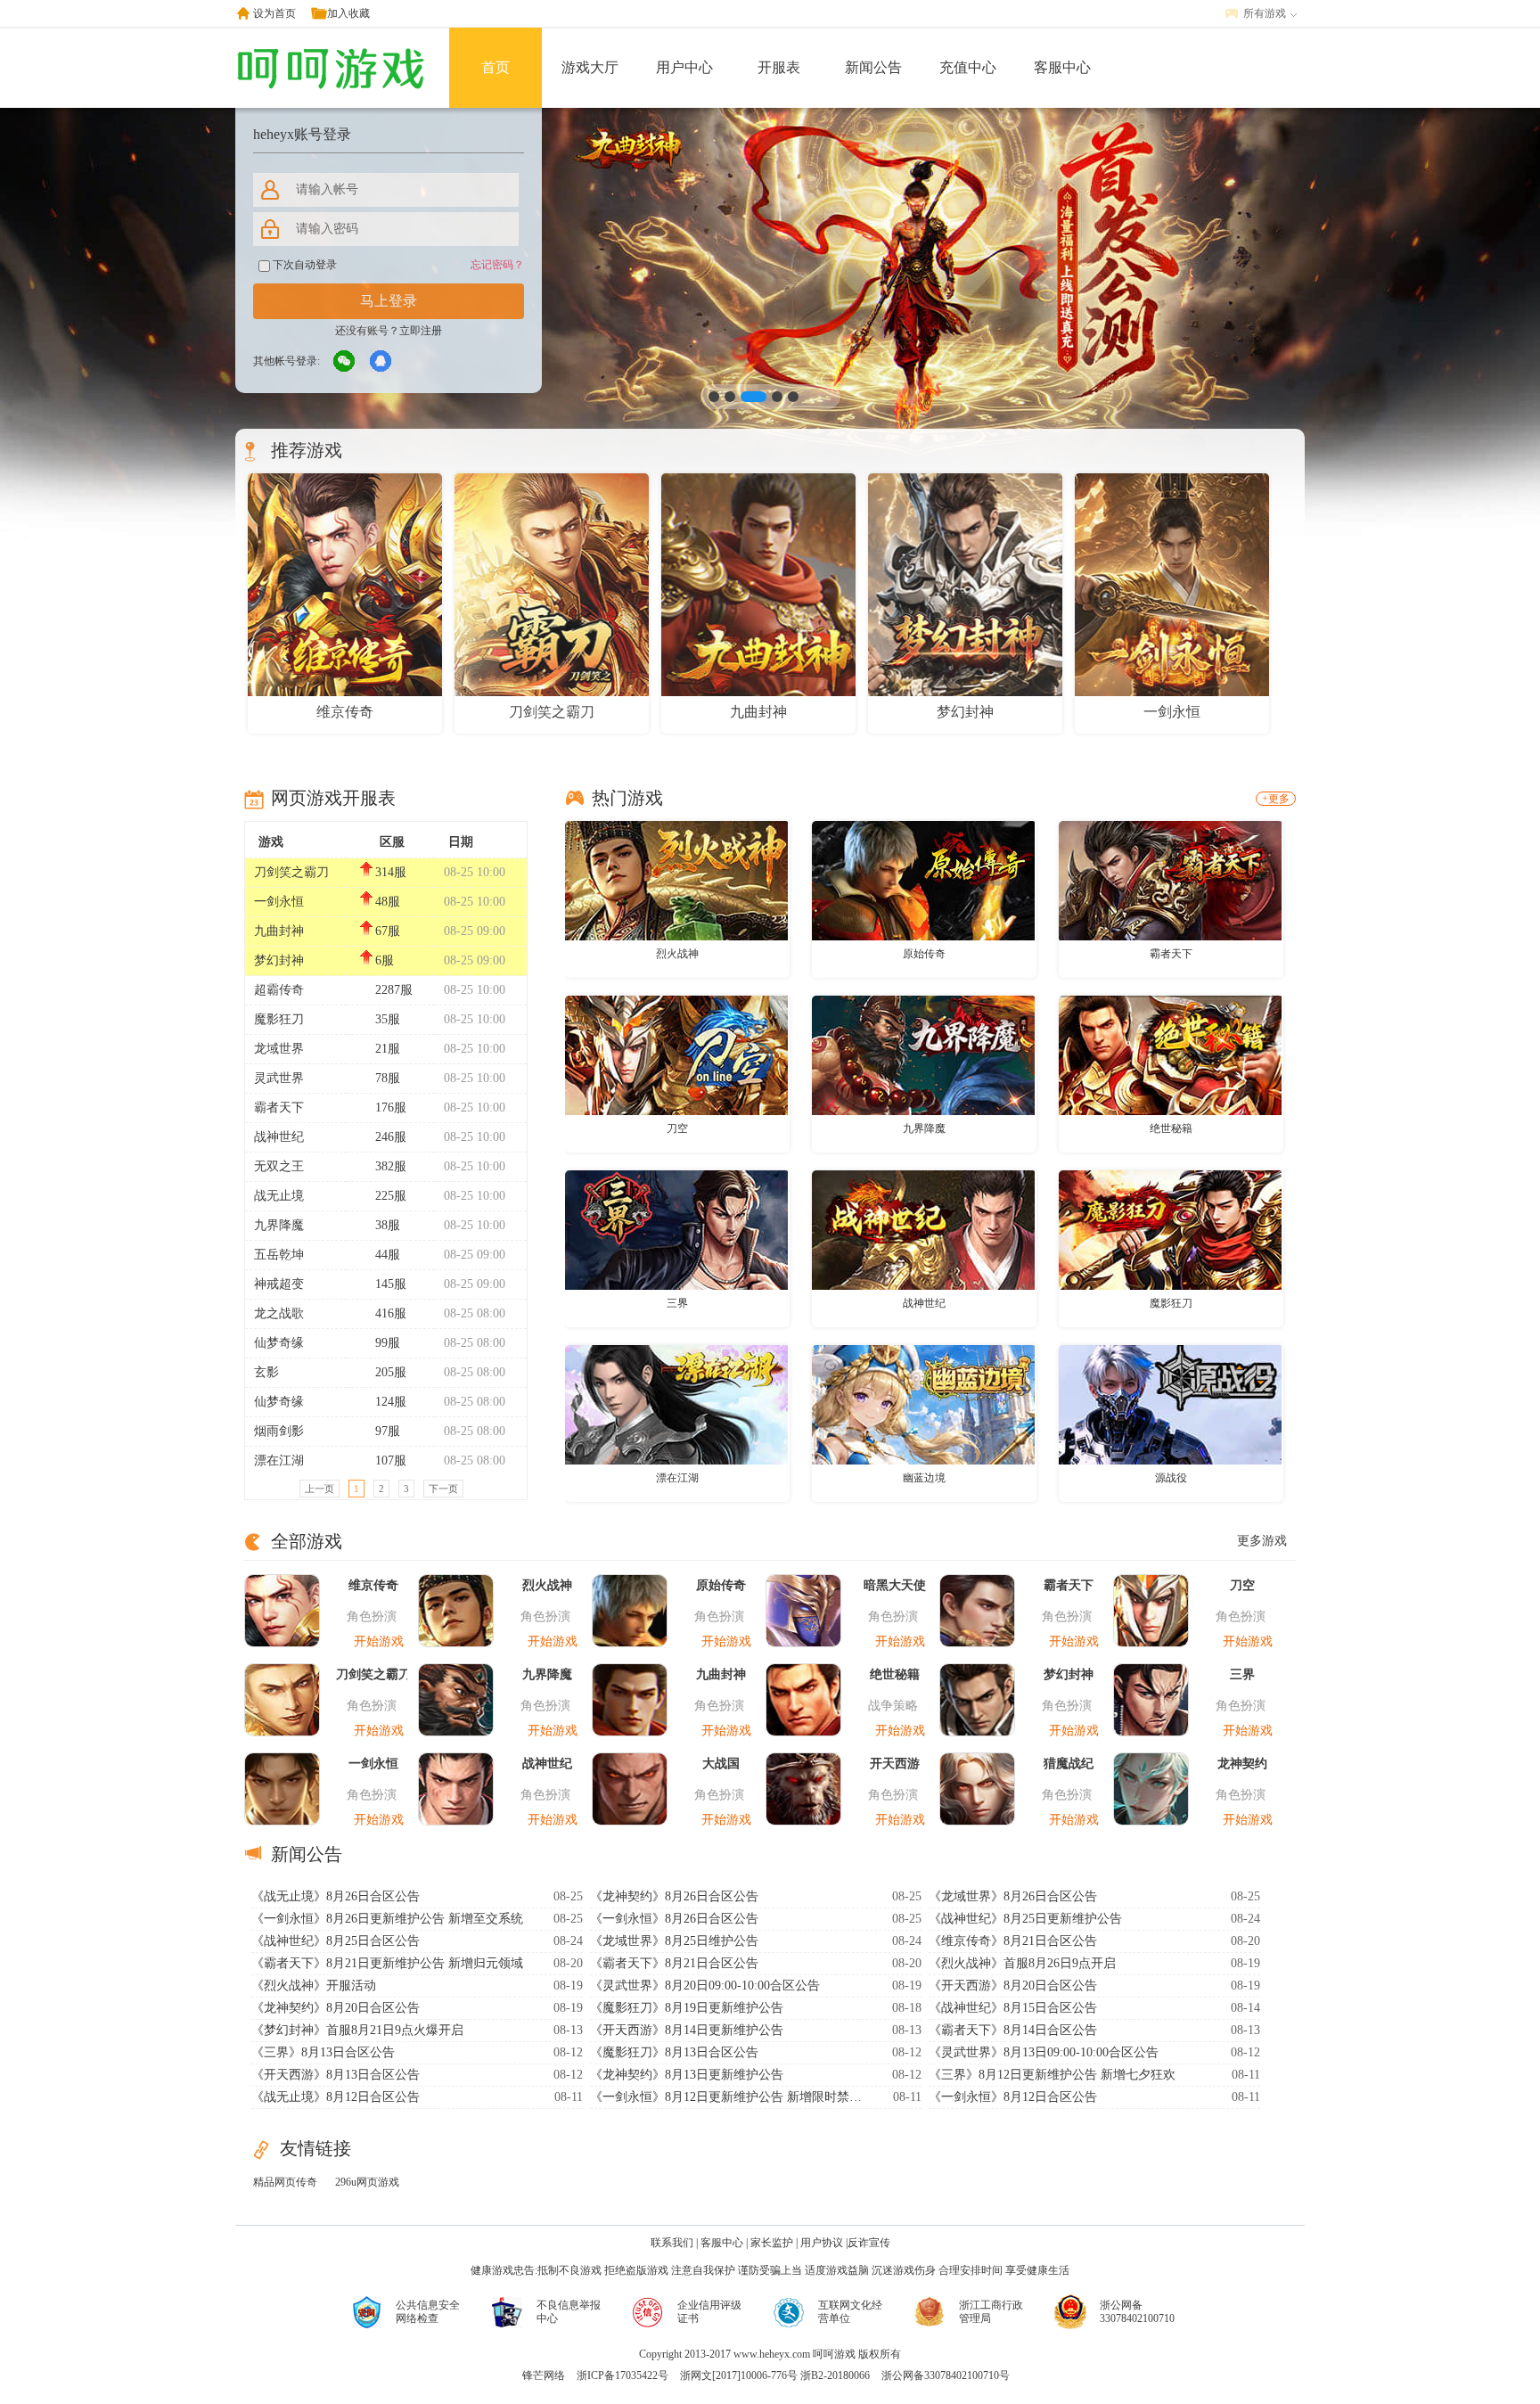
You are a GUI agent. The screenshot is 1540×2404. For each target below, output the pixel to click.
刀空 (677, 1128)
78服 (388, 1078)
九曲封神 (279, 931)
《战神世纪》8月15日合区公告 (1013, 2008)
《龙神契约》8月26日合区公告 (674, 1896)
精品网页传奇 (285, 2182)
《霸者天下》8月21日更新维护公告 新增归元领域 (387, 1963)
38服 (388, 1225)
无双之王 (279, 1166)
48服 (388, 902)
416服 (391, 1313)
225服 (391, 1196)
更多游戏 (1262, 1541)
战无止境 (279, 1196)
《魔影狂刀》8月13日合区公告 (674, 2052)
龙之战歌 (279, 1313)
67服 (388, 931)
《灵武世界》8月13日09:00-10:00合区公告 (1044, 2052)
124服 (391, 1402)
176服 (391, 1108)
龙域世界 (279, 1049)
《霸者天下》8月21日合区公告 (674, 1963)
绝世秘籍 (1171, 1128)
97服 (388, 1431)
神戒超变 (279, 1284)
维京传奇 (373, 1585)
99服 (388, 1343)
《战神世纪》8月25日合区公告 (336, 1941)
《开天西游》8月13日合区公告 (336, 2075)
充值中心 (968, 67)
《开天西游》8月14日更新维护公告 (687, 2030)
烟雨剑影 (279, 1431)
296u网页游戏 (367, 2182)
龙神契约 (1242, 1764)
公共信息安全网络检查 (428, 2312)
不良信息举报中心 (569, 2312)
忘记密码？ (497, 265)
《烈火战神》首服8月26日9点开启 (1022, 1963)
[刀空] (676, 1054)
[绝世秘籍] (1170, 1054)
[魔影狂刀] (1170, 1229)
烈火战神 (677, 954)
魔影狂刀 (279, 1019)
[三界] (676, 1229)
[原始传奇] (923, 880)
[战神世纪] (923, 1229)
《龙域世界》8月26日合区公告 (1013, 1896)
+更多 (1276, 799)
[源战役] (1170, 1404)
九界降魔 (279, 1225)
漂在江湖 (279, 1460)
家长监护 (772, 2243)
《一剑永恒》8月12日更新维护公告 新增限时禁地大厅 (728, 2097)
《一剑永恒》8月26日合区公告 (674, 1919)
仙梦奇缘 (279, 1343)
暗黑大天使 (895, 1585)
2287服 (394, 990)
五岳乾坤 (279, 1255)
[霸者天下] (1170, 880)
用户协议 (822, 2243)
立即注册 (421, 331)
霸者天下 (279, 1108)
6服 (385, 960)
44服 (388, 1255)
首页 (496, 67)
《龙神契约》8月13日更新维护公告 (687, 2075)
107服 (391, 1460)
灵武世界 (279, 1078)
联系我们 (672, 2243)
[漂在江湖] (676, 1404)
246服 (391, 1137)
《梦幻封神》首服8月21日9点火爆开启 (357, 2030)
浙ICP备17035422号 (623, 2375)
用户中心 (684, 67)
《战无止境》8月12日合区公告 (336, 2097)
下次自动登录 (303, 265)
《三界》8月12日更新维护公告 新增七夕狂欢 (1052, 2075)
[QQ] (381, 362)
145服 (391, 1284)
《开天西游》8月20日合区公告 (1013, 1986)
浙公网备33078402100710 (1137, 2312)
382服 (391, 1166)
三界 (677, 1303)
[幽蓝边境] (923, 1404)
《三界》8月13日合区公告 (323, 2052)
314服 (391, 872)
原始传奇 (924, 954)
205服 (391, 1372)
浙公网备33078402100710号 (946, 2375)
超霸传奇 (279, 990)
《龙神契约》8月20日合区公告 (336, 2008)
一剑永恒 (279, 902)
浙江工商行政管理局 (991, 2312)
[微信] (345, 362)
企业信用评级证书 (709, 2312)
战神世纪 (279, 1137)
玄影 (266, 1372)
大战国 (721, 1764)
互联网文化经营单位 (850, 2312)
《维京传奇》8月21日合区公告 (1013, 1941)
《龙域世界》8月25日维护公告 (674, 1941)
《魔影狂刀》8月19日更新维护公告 (687, 2008)
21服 (388, 1049)
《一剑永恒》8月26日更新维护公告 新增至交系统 (387, 1919)
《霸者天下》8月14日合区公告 (1013, 2030)
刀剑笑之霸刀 (291, 872)
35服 (388, 1019)
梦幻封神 (279, 960)
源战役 (1171, 1478)
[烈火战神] (676, 880)
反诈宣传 (869, 2243)
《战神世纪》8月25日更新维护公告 (1025, 1919)
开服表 (779, 67)
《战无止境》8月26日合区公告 (336, 1896)
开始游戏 (379, 1641)
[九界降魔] (923, 1054)
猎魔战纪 (1069, 1764)
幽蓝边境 (924, 1478)
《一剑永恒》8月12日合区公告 (1013, 2097)
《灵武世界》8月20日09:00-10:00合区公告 (705, 1986)
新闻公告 (873, 67)
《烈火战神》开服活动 (314, 1986)
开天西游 (895, 1764)
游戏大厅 (590, 67)
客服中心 (1062, 67)
